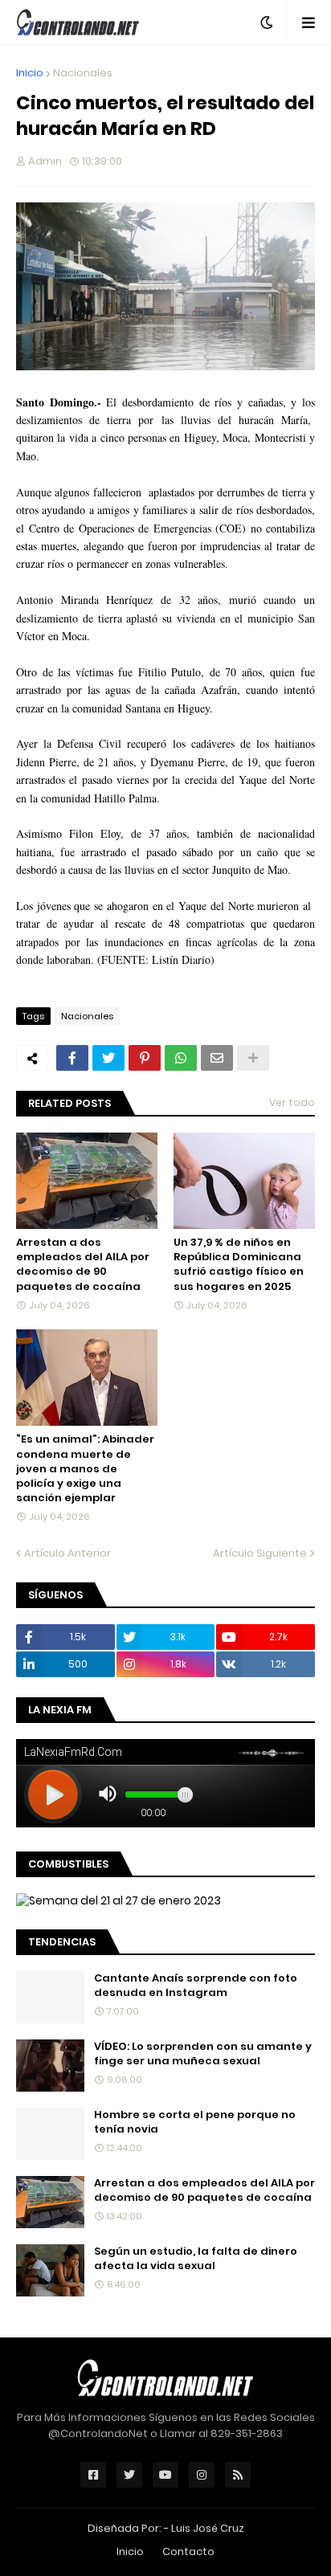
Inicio (30, 73)
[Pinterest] (145, 1058)
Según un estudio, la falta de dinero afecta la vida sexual (196, 2259)
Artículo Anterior (67, 1553)
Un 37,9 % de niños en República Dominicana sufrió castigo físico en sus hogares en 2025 (239, 1265)
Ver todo (292, 1102)
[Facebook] (72, 1058)
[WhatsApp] (181, 1058)
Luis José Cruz (208, 2528)
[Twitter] (108, 1058)
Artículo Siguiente (260, 1553)
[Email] (217, 1058)
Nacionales (83, 73)
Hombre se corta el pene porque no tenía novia (195, 2122)
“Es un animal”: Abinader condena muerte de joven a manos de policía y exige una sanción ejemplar (85, 1469)
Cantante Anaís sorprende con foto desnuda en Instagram (196, 1986)
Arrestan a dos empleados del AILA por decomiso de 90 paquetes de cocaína (83, 1265)
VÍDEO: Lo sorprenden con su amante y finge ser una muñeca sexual (203, 2054)
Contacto (188, 2552)
